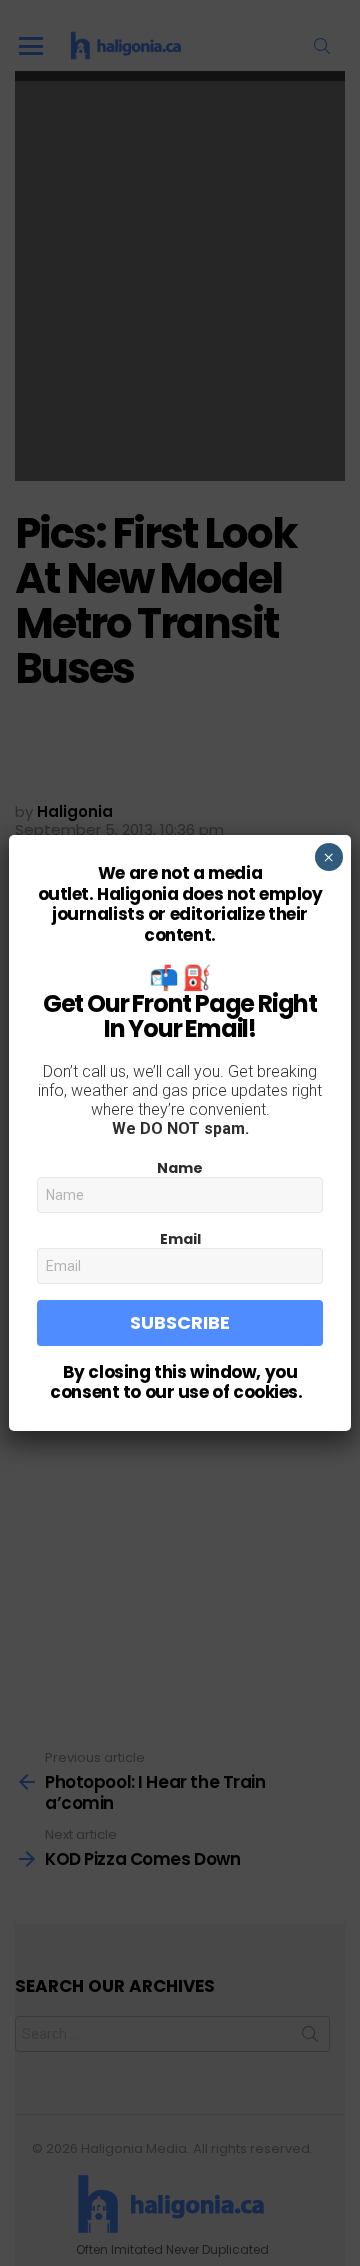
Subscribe (180, 1322)
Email (180, 1239)
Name (180, 1168)
